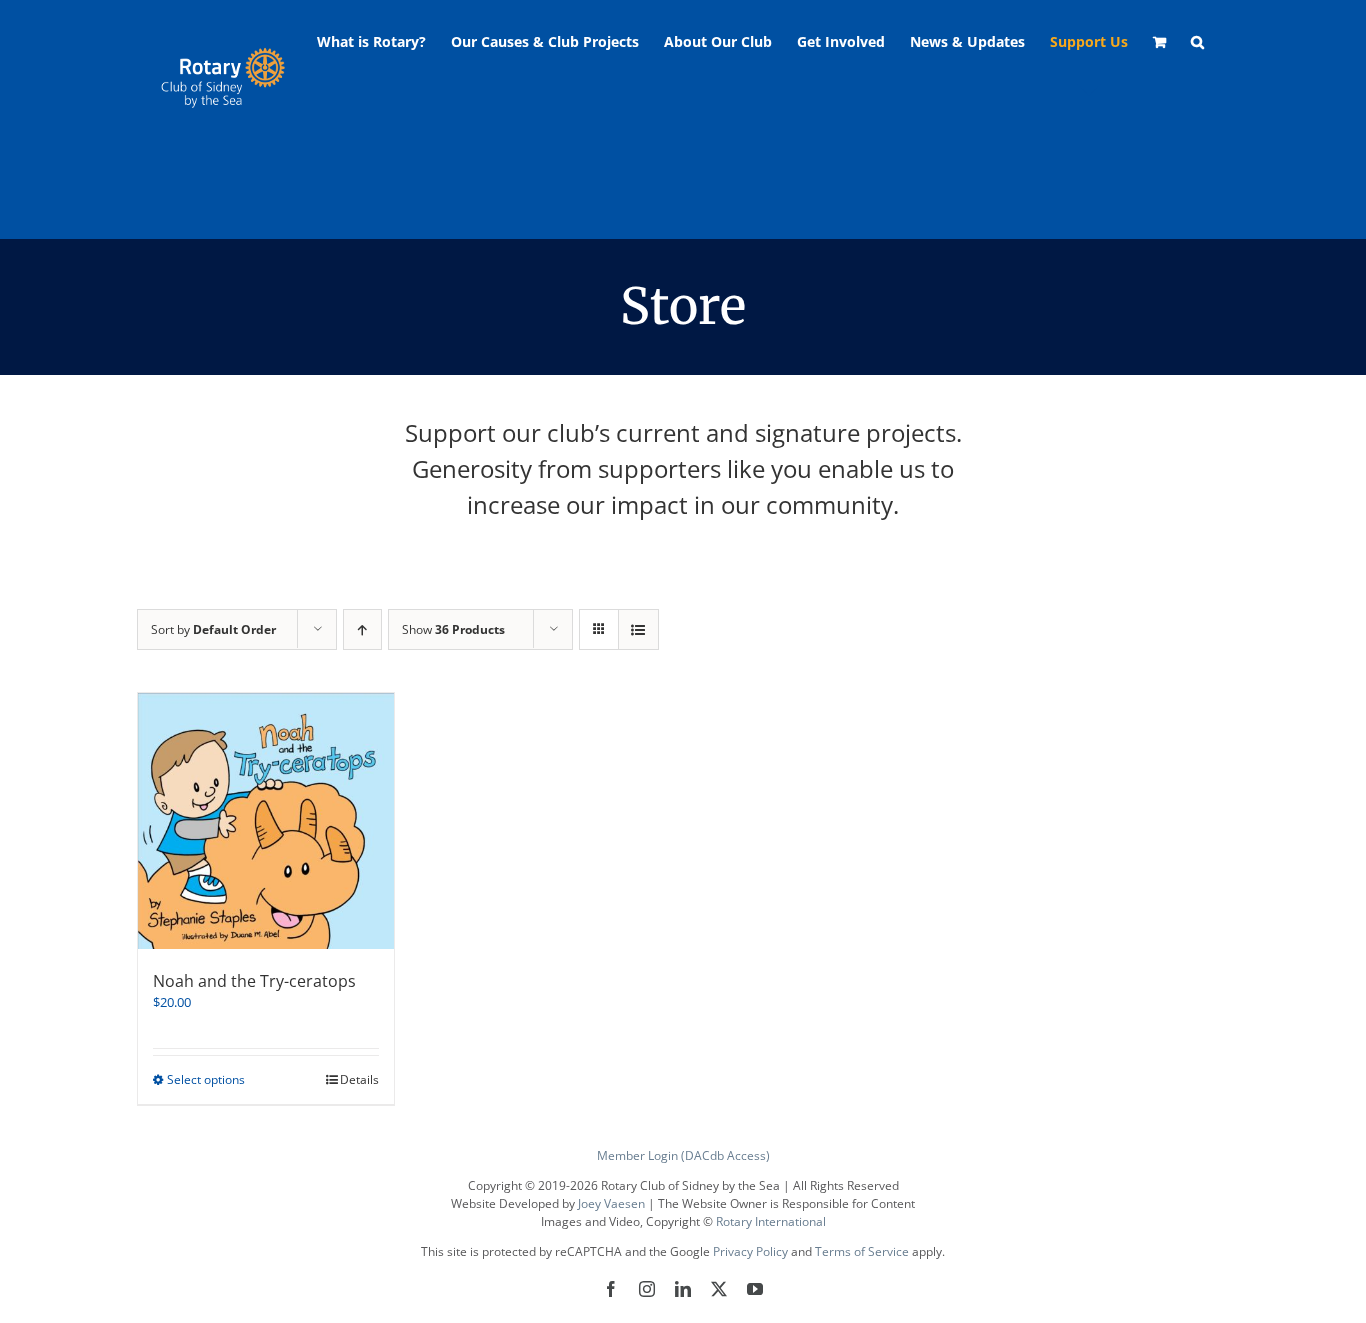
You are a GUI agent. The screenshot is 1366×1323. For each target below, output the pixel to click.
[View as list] (638, 629)
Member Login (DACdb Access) (683, 1155)
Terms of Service (862, 1251)
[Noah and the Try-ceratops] (266, 821)
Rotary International (771, 1221)
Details (359, 1079)
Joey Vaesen (611, 1203)
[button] (1197, 42)
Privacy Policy (750, 1251)
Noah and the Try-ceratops (254, 981)
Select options (206, 1079)
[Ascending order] (362, 629)
